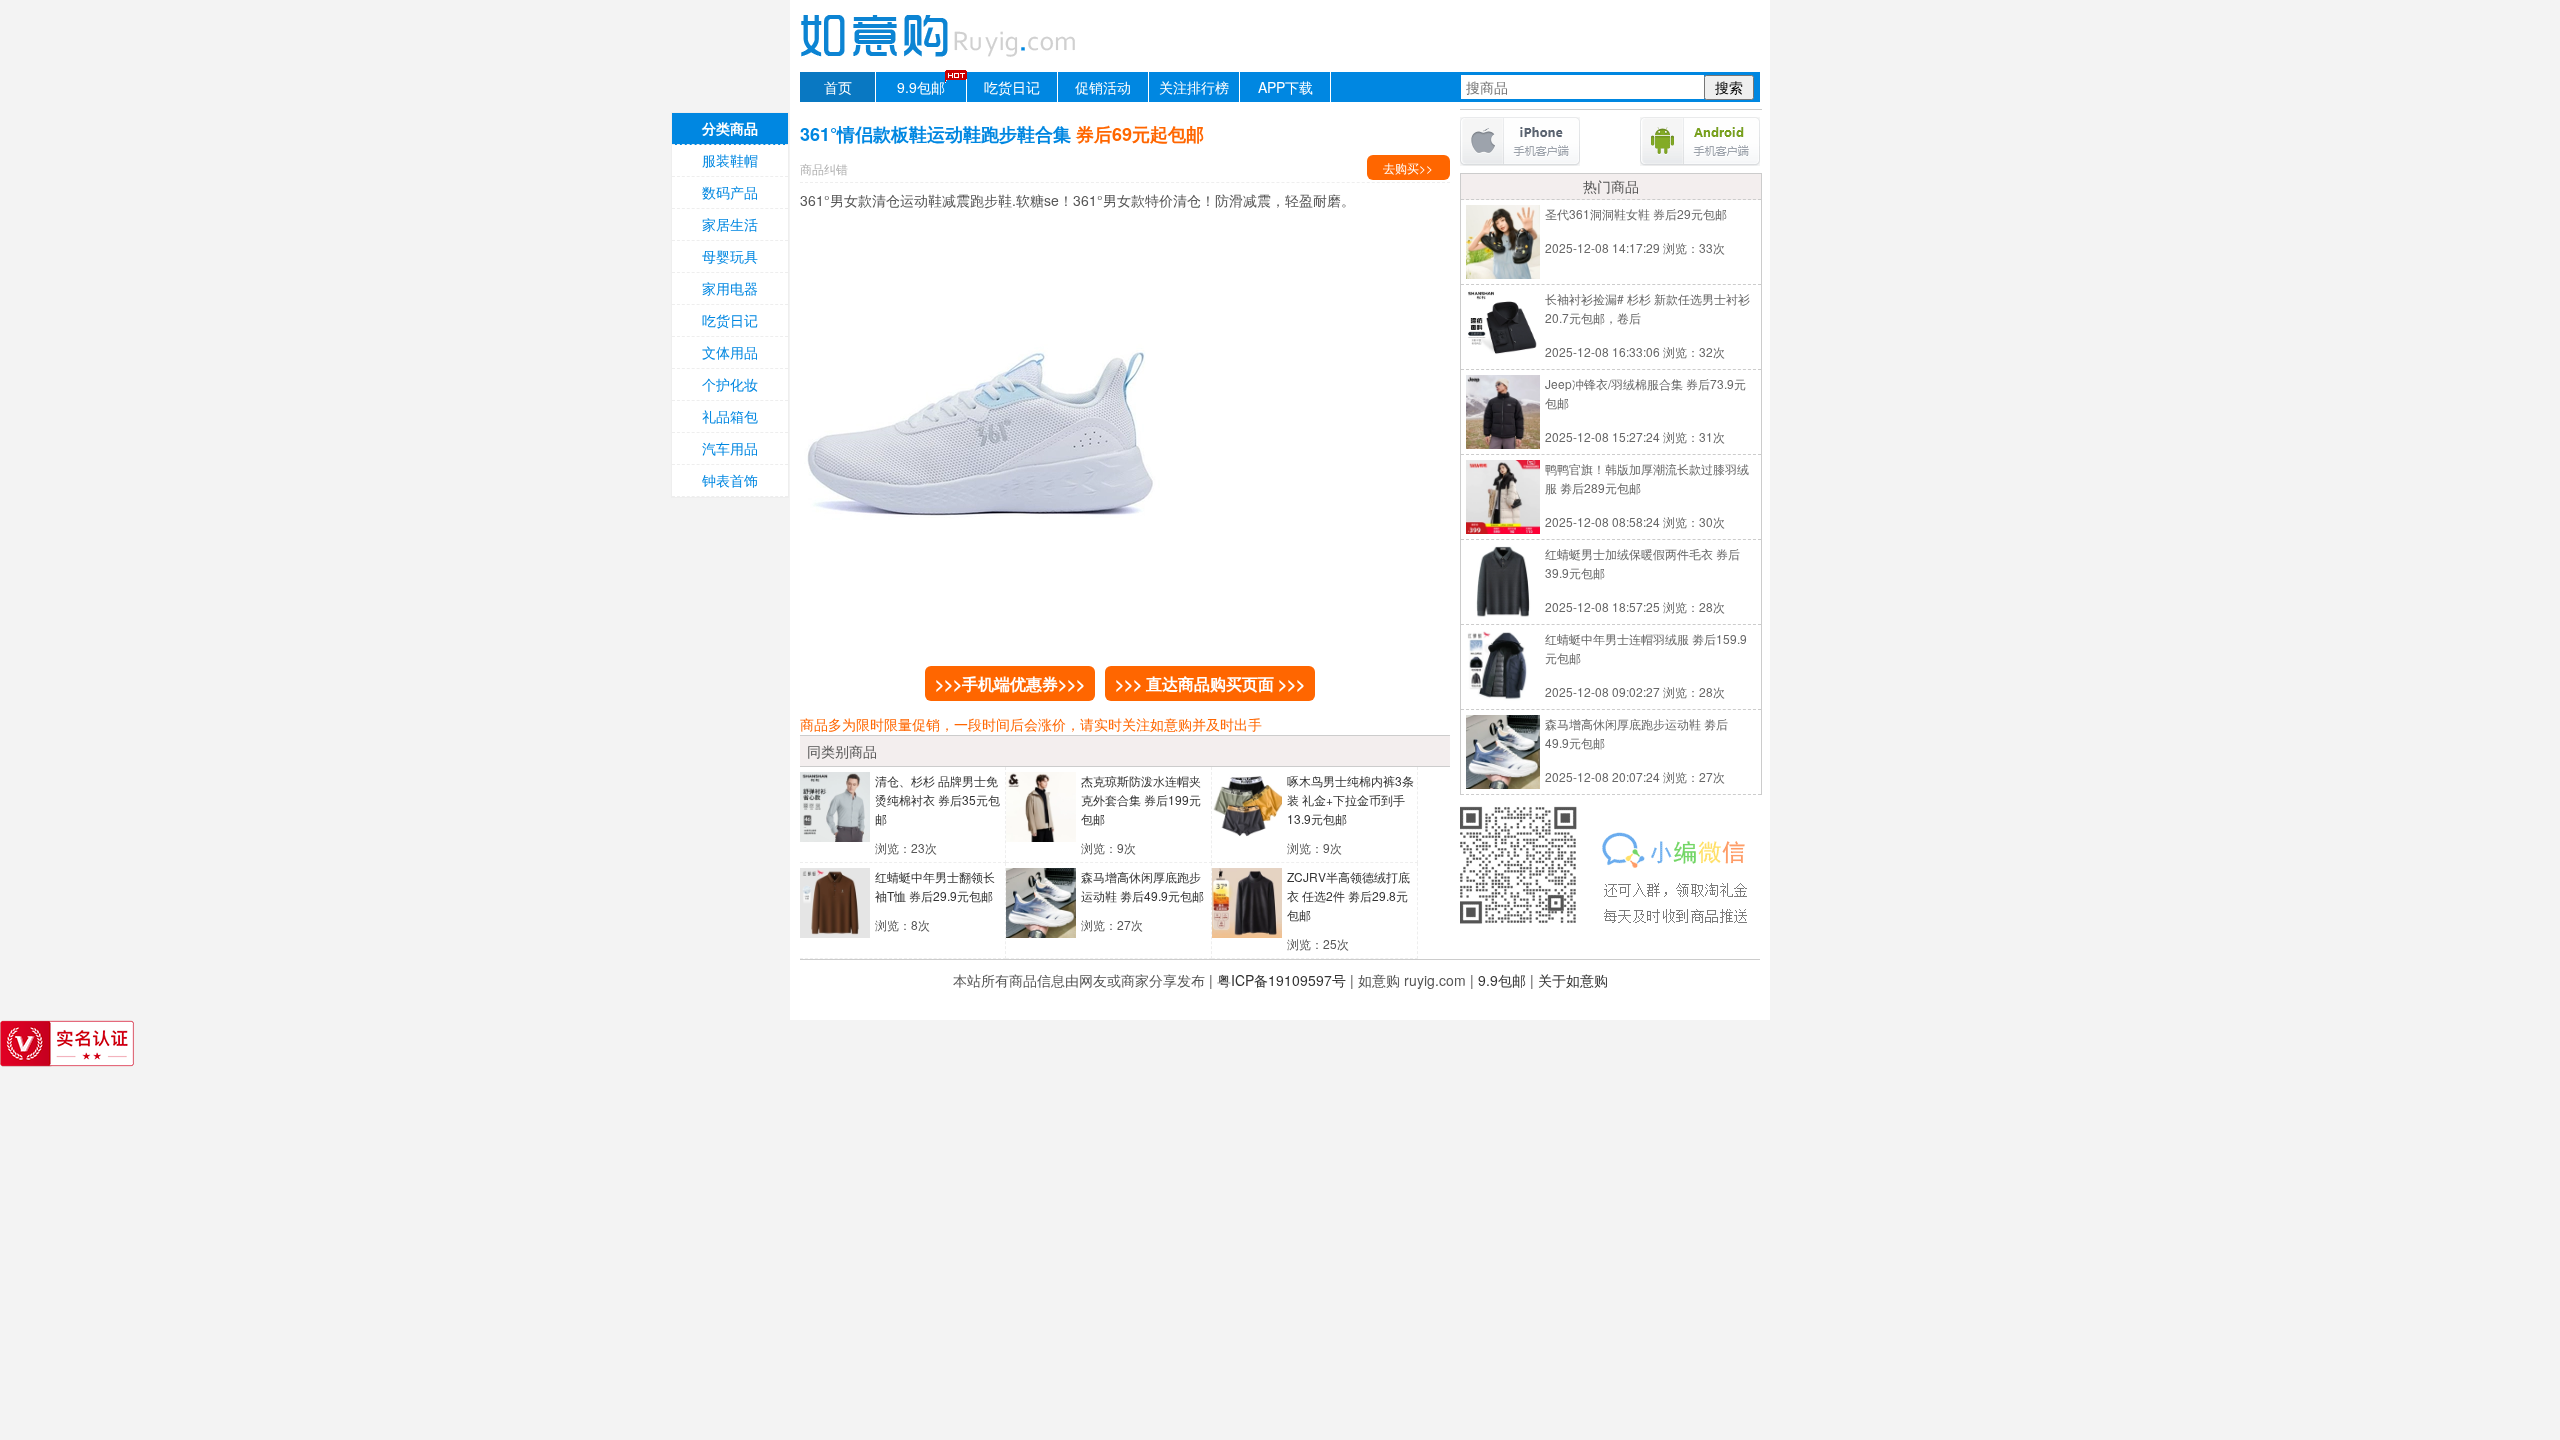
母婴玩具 (730, 256)
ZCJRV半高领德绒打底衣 (1348, 895)
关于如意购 (1573, 980)
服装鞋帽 (730, 160)
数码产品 (730, 192)
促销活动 (1103, 87)
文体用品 (730, 352)
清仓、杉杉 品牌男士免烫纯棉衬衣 (937, 799)
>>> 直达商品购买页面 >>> (1210, 683)
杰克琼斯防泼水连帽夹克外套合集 (1141, 799)
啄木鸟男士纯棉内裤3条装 (1350, 799)
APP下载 (1285, 87)
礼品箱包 (730, 416)
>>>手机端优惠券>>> (1010, 683)
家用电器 (730, 288)
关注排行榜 (1194, 87)
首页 (838, 87)
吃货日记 (1012, 87)
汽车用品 (730, 448)
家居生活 (730, 224)
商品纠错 (824, 168)
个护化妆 (730, 384)
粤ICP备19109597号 (1281, 980)
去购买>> (1408, 167)
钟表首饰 (730, 480)
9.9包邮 (921, 87)
